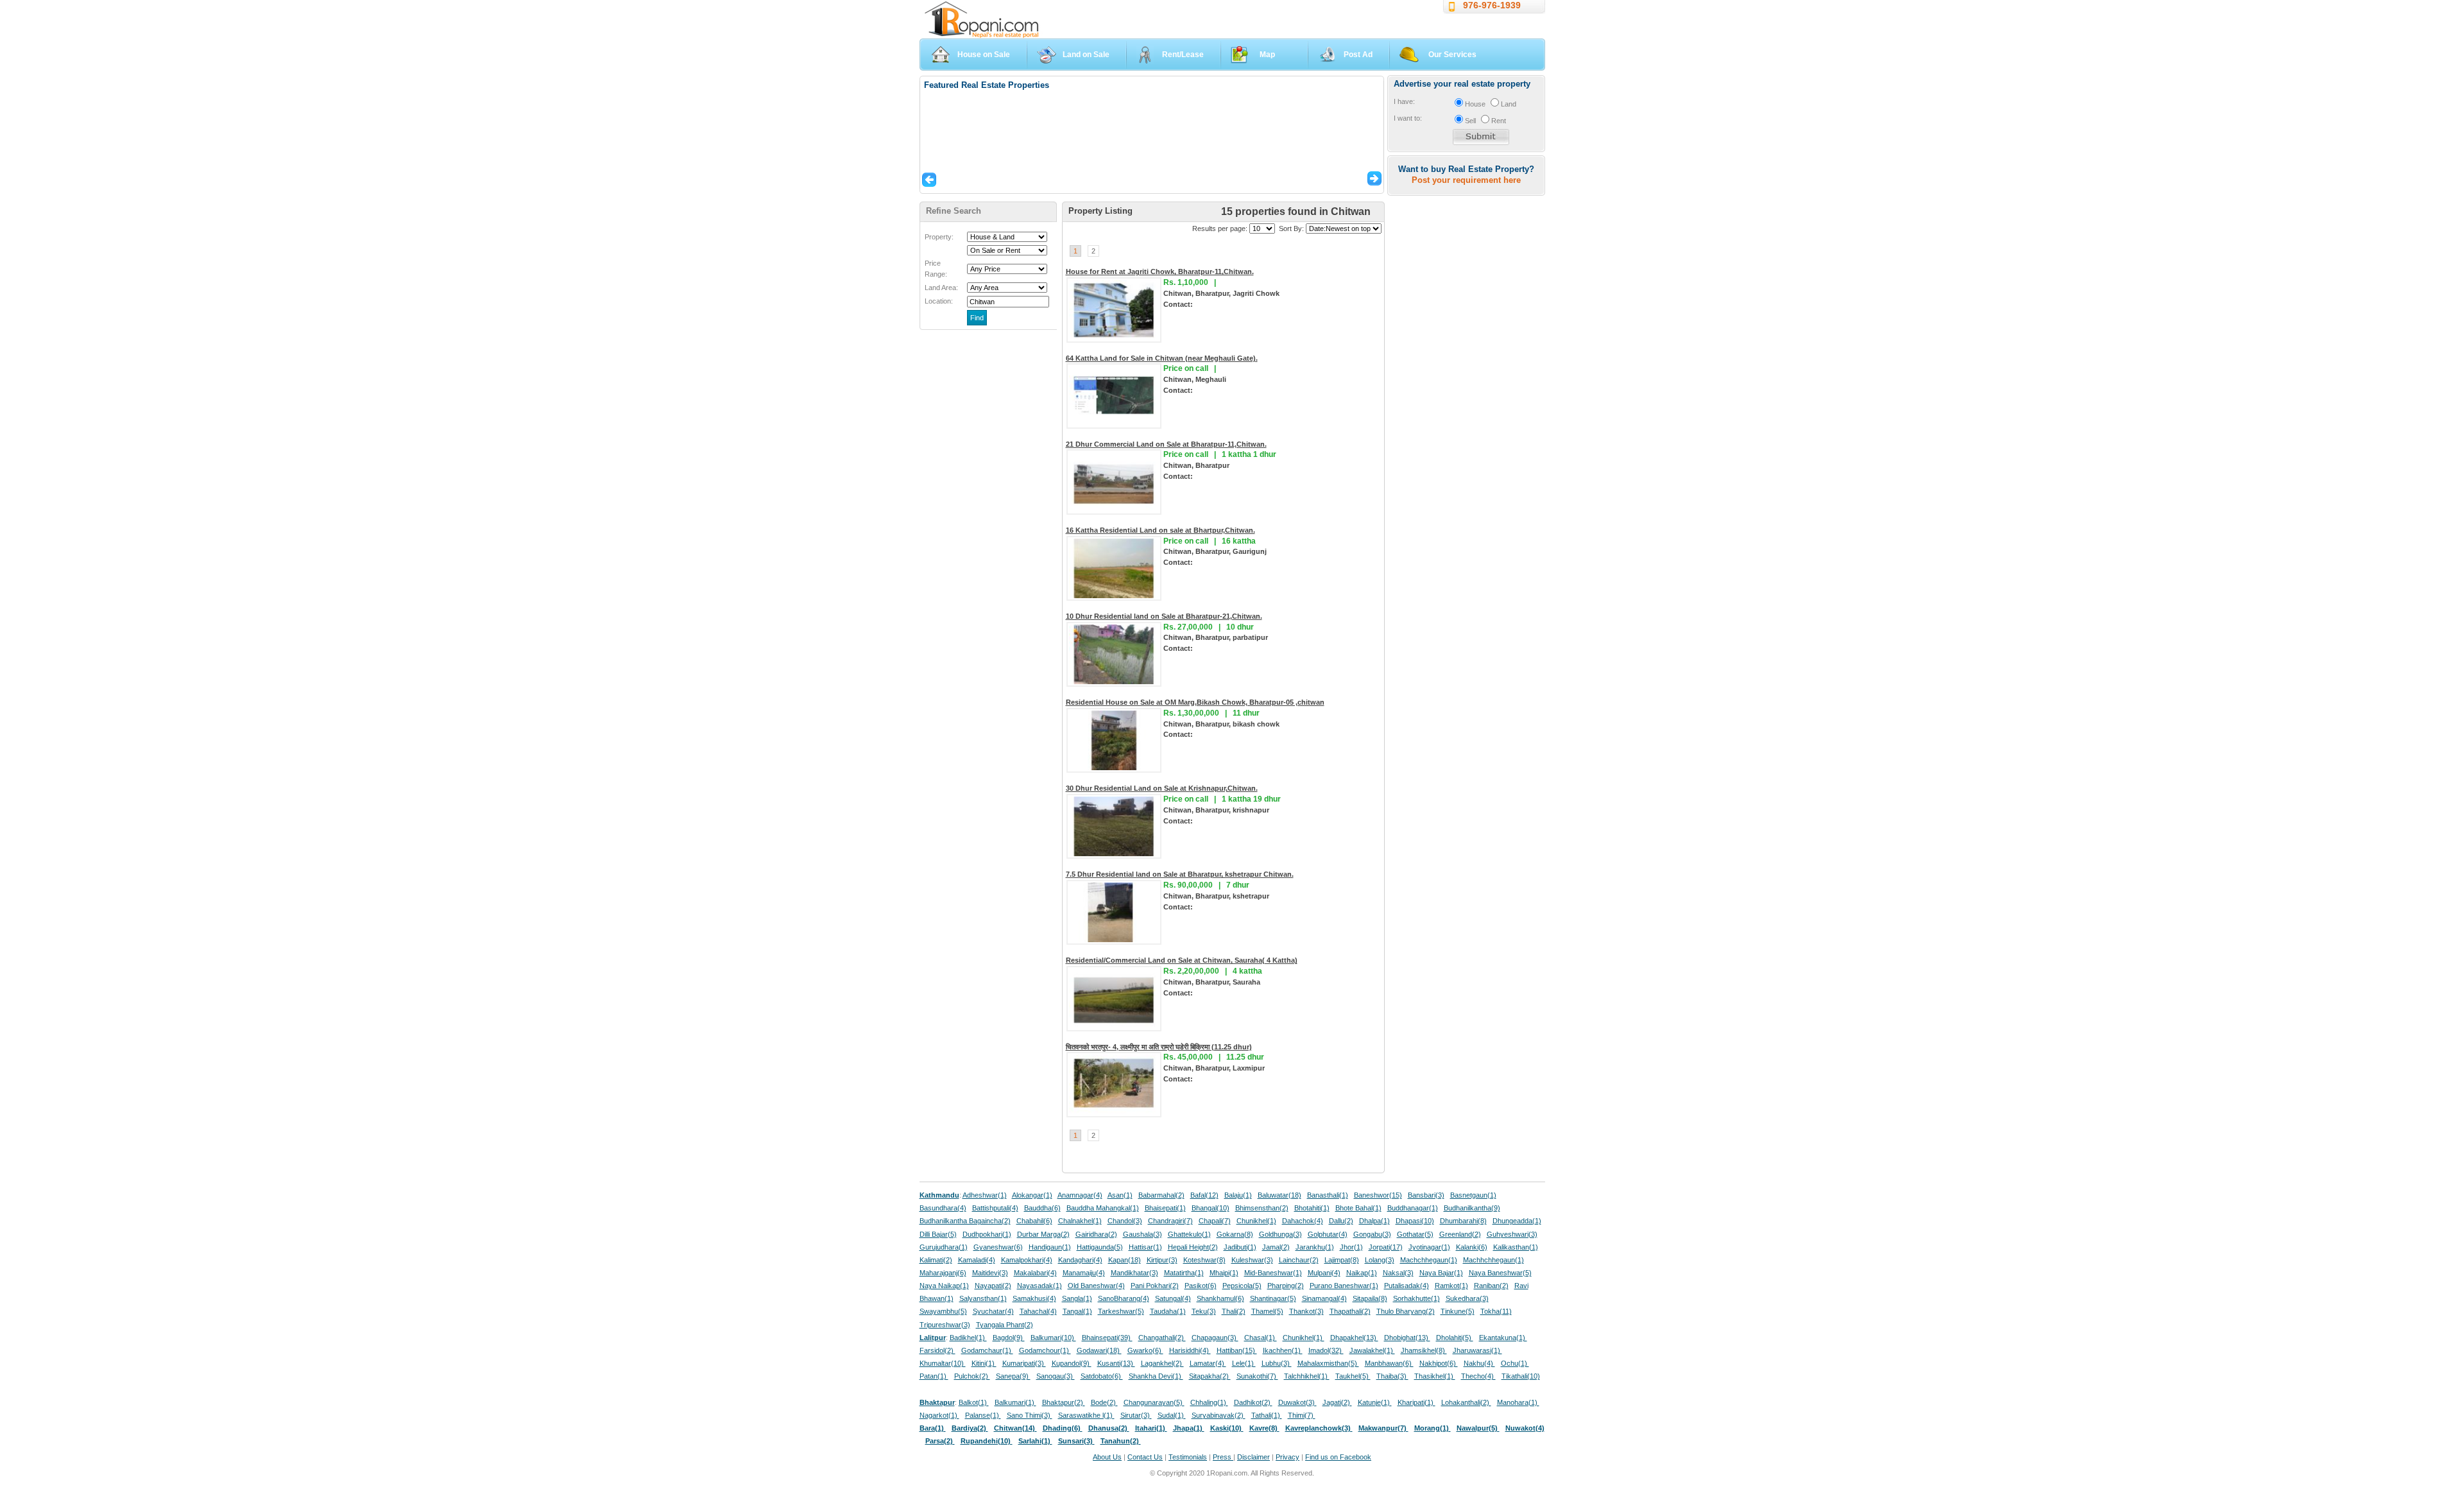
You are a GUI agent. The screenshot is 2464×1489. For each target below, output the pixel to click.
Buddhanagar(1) (1413, 1208)
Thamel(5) (1267, 1311)
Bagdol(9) (1009, 1338)
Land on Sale (1086, 55)
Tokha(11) (1496, 1311)
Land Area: (941, 288)
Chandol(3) (1125, 1221)
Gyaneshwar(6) (998, 1247)
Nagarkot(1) (939, 1415)
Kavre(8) (1264, 1428)
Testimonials (1188, 1457)
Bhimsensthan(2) (1262, 1208)
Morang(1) (1433, 1428)
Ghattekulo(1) (1189, 1234)
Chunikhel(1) (1256, 1221)
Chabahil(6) (1034, 1221)
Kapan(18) (1125, 1260)
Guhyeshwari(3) (1512, 1234)
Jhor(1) (1351, 1247)
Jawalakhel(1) (1372, 1350)
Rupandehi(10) (987, 1441)
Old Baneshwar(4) (1096, 1286)
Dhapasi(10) (1415, 1221)
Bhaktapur (937, 1402)
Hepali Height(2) (1193, 1247)
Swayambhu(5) (943, 1311)
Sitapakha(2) (1210, 1376)
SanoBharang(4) (1124, 1298)
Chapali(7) (1215, 1221)
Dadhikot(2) (1253, 1402)
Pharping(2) (1286, 1286)
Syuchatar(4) (993, 1311)
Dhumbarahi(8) (1463, 1221)
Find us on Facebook (1338, 1457)
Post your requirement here (1466, 180)
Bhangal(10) (1211, 1208)
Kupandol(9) (1072, 1363)
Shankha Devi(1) (1156, 1376)
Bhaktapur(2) (1064, 1402)
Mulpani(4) (1324, 1273)
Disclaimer (1253, 1457)
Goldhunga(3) (1280, 1234)
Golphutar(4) (1328, 1234)
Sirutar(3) (1136, 1415)
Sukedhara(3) (1467, 1298)
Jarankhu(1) (1315, 1247)
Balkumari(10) (1053, 1338)
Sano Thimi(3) (1030, 1415)
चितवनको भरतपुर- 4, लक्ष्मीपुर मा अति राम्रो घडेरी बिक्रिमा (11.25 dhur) (1159, 1047)
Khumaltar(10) (943, 1363)
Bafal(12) (1204, 1195)
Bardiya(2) (970, 1428)
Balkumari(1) (1015, 1402)
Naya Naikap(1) (944, 1286)
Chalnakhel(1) (1080, 1221)
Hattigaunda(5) (1100, 1247)
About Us (1107, 1457)
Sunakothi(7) (1257, 1376)
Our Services (1452, 55)
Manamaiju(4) (1084, 1273)
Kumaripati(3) (1024, 1363)
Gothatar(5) (1415, 1234)
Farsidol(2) (937, 1350)
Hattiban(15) (1237, 1350)
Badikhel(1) (968, 1338)
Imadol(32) (1326, 1350)
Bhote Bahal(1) (1358, 1208)
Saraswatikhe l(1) (1086, 1415)
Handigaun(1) (1050, 1247)
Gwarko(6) (1145, 1350)
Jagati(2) (1337, 1402)
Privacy (1288, 1457)
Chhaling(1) (1209, 1402)
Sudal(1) (1172, 1415)
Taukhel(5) (1353, 1376)
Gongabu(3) (1372, 1234)
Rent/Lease (1183, 55)
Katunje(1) (1375, 1402)
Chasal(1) (1261, 1338)
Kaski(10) (1227, 1428)
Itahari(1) (1151, 1428)
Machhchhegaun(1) (1493, 1260)
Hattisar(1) (1145, 1247)
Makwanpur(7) (1383, 1428)
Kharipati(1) (1416, 1402)
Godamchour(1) (1045, 1350)
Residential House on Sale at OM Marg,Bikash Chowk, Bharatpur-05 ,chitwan (1195, 702)
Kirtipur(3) (1162, 1260)
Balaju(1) (1238, 1195)
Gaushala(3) (1142, 1234)
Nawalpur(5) (1478, 1428)
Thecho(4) (1478, 1376)
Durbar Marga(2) (1043, 1234)
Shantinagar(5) (1273, 1298)
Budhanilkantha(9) (1472, 1208)
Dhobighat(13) (1407, 1338)
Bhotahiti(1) (1312, 1208)
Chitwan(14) (1015, 1428)
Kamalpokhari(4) (1027, 1260)
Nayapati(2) (993, 1286)
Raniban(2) (1491, 1286)
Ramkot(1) (1451, 1286)
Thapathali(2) (1350, 1311)
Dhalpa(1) (1374, 1221)
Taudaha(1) (1168, 1311)
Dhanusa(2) (1109, 1428)
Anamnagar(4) (1080, 1195)
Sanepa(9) (1013, 1376)
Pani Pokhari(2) (1155, 1286)
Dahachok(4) (1303, 1221)
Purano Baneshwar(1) (1344, 1286)
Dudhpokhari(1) (987, 1234)
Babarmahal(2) (1161, 1195)
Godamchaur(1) (987, 1350)
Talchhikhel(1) (1307, 1376)
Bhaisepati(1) (1165, 1208)
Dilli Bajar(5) (938, 1234)
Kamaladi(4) (977, 1260)
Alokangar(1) (1032, 1195)
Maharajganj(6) (943, 1273)
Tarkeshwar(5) (1121, 1311)
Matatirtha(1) (1184, 1273)
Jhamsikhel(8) (1424, 1350)
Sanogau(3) (1056, 1376)
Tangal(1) (1077, 1311)
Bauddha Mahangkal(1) (1103, 1208)
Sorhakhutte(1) (1416, 1298)
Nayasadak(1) (1039, 1286)
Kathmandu (939, 1195)
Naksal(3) (1398, 1273)
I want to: (1408, 118)
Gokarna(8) (1235, 1234)
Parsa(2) (940, 1441)
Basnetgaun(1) (1473, 1195)
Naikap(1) (1362, 1273)
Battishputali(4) (995, 1208)
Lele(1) (1244, 1363)
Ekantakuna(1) (1503, 1338)
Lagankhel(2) (1162, 1363)
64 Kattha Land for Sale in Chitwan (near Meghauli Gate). (1162, 358)
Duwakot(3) (1297, 1402)
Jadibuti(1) (1240, 1247)
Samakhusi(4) (1034, 1298)
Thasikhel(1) (1435, 1376)
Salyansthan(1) (983, 1298)
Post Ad (1358, 55)
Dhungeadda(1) (1517, 1221)
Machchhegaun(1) (1429, 1260)
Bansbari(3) (1426, 1195)
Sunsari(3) (1076, 1441)
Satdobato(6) (1102, 1376)
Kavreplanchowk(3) (1319, 1428)
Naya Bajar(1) (1441, 1273)
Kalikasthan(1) (1516, 1247)
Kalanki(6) (1472, 1247)
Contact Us (1145, 1457)
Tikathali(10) (1521, 1376)
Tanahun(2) (1121, 1441)
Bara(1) (933, 1428)
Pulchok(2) (972, 1376)
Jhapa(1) (1189, 1428)
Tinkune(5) (1458, 1311)
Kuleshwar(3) (1252, 1260)
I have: (1404, 101)
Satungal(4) (1173, 1298)
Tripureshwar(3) (945, 1325)
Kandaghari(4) (1080, 1260)
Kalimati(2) (936, 1260)
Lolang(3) (1380, 1260)
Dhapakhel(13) (1354, 1338)
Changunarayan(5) (1154, 1402)
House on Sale (984, 55)
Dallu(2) (1341, 1221)
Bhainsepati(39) (1107, 1338)
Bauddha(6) (1042, 1208)
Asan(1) (1120, 1195)
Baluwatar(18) (1279, 1195)
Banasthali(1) (1328, 1195)
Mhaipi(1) (1224, 1273)
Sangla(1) (1077, 1298)
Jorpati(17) (1386, 1247)
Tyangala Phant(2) (1005, 1325)
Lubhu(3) (1277, 1363)
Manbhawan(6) (1389, 1363)
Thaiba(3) (1392, 1376)
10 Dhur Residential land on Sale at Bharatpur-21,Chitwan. (1164, 616)
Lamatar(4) (1208, 1363)
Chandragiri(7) (1170, 1221)
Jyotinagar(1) (1429, 1247)
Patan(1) (934, 1376)
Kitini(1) (984, 1363)
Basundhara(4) (943, 1208)
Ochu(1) (1515, 1363)
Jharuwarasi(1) (1477, 1350)
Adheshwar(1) (985, 1195)
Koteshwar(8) (1204, 1260)
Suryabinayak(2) (1219, 1415)
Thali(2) (1234, 1311)
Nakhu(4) (1479, 1363)
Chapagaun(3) (1215, 1338)
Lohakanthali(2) (1466, 1402)
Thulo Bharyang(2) (1406, 1311)
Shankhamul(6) (1220, 1298)
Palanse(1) (983, 1415)
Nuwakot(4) (1525, 1428)
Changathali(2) (1162, 1338)
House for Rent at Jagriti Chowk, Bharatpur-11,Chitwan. (1160, 271)
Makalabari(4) (1035, 1273)
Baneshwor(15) (1378, 1195)
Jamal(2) (1276, 1247)
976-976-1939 (1492, 5)
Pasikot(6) (1201, 1286)
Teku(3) (1204, 1311)
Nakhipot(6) (1439, 1363)
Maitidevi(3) (990, 1273)
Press (1223, 1457)
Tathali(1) (1267, 1415)
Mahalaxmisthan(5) (1328, 1363)
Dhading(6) (1063, 1428)
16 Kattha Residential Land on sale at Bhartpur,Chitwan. (1160, 530)
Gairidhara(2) (1096, 1234)
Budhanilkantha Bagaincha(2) (965, 1221)
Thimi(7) (1302, 1415)
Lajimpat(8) (1342, 1260)
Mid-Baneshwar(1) (1273, 1273)
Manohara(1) (1518, 1402)
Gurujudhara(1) (944, 1247)
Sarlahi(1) (1035, 1441)
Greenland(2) (1460, 1234)
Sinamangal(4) (1324, 1298)
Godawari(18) (1099, 1350)
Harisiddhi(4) (1190, 1350)
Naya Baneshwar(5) (1500, 1273)
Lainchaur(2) (1299, 1260)
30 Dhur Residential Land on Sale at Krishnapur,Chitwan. (1162, 788)
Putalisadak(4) (1407, 1286)
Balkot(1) (974, 1402)
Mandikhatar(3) (1134, 1273)
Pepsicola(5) (1242, 1286)
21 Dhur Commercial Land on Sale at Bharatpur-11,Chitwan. (1166, 444)
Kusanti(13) (1116, 1363)
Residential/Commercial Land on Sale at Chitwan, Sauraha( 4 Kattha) (1182, 960)
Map (1267, 55)
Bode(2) (1104, 1402)
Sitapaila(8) (1370, 1298)
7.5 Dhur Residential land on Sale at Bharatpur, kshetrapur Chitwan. (1180, 874)
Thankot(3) (1306, 1311)
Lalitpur (933, 1338)
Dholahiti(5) (1455, 1338)
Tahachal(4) (1038, 1311)
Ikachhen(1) (1283, 1350)
